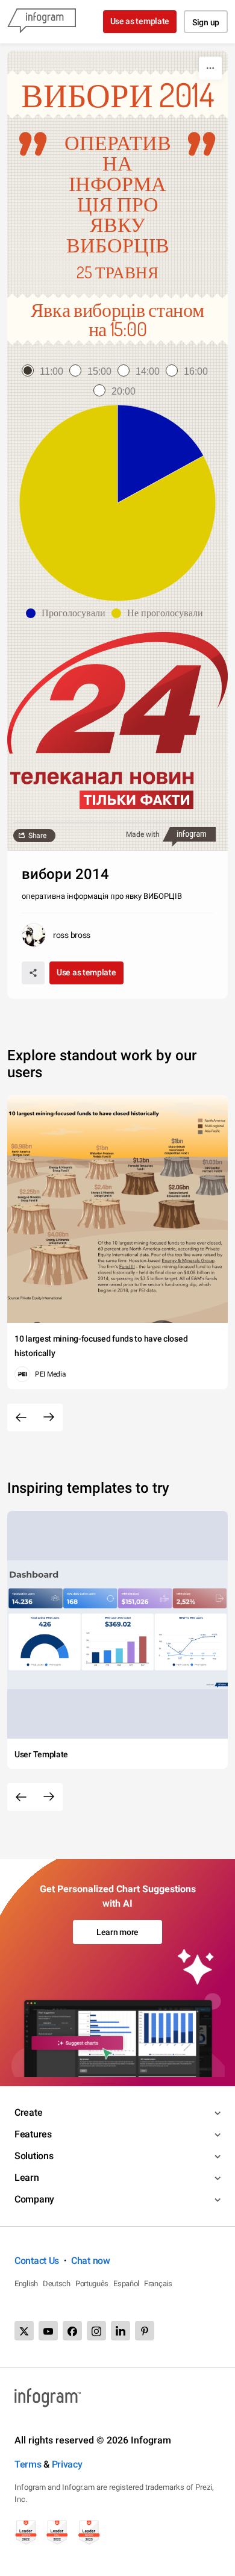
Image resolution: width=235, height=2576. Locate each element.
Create (28, 2112)
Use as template (140, 21)
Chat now (91, 2261)
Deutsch (57, 2284)
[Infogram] (42, 22)
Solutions (34, 2156)
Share (37, 836)
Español (126, 2284)
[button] (69, 613)
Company (34, 2199)
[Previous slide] (21, 1418)
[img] (161, 454)
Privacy (67, 2464)
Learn (27, 2177)
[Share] (33, 973)
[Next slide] (49, 1418)
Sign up (206, 22)
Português (92, 2284)
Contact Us (37, 2261)
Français (158, 2284)
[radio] (45, 371)
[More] (210, 68)
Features (33, 2134)
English (26, 2284)
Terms (28, 2464)
